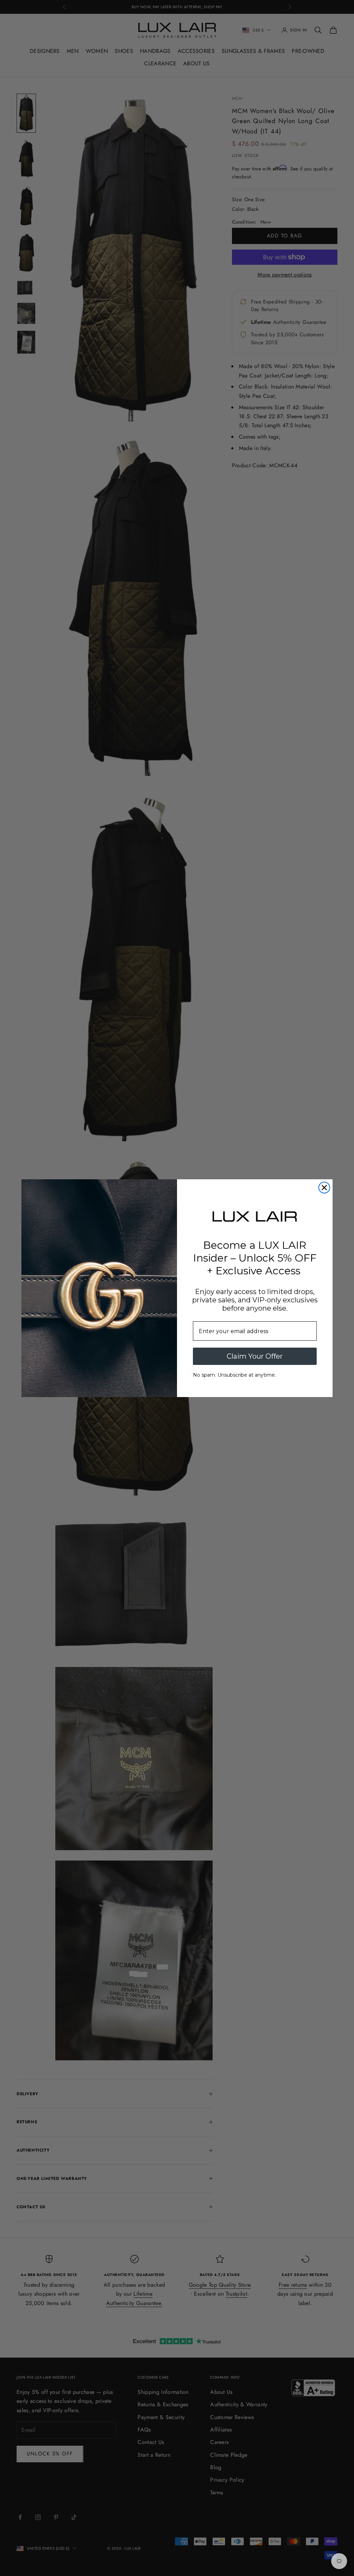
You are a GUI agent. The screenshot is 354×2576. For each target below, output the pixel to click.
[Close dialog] (324, 1188)
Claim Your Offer (255, 1356)
